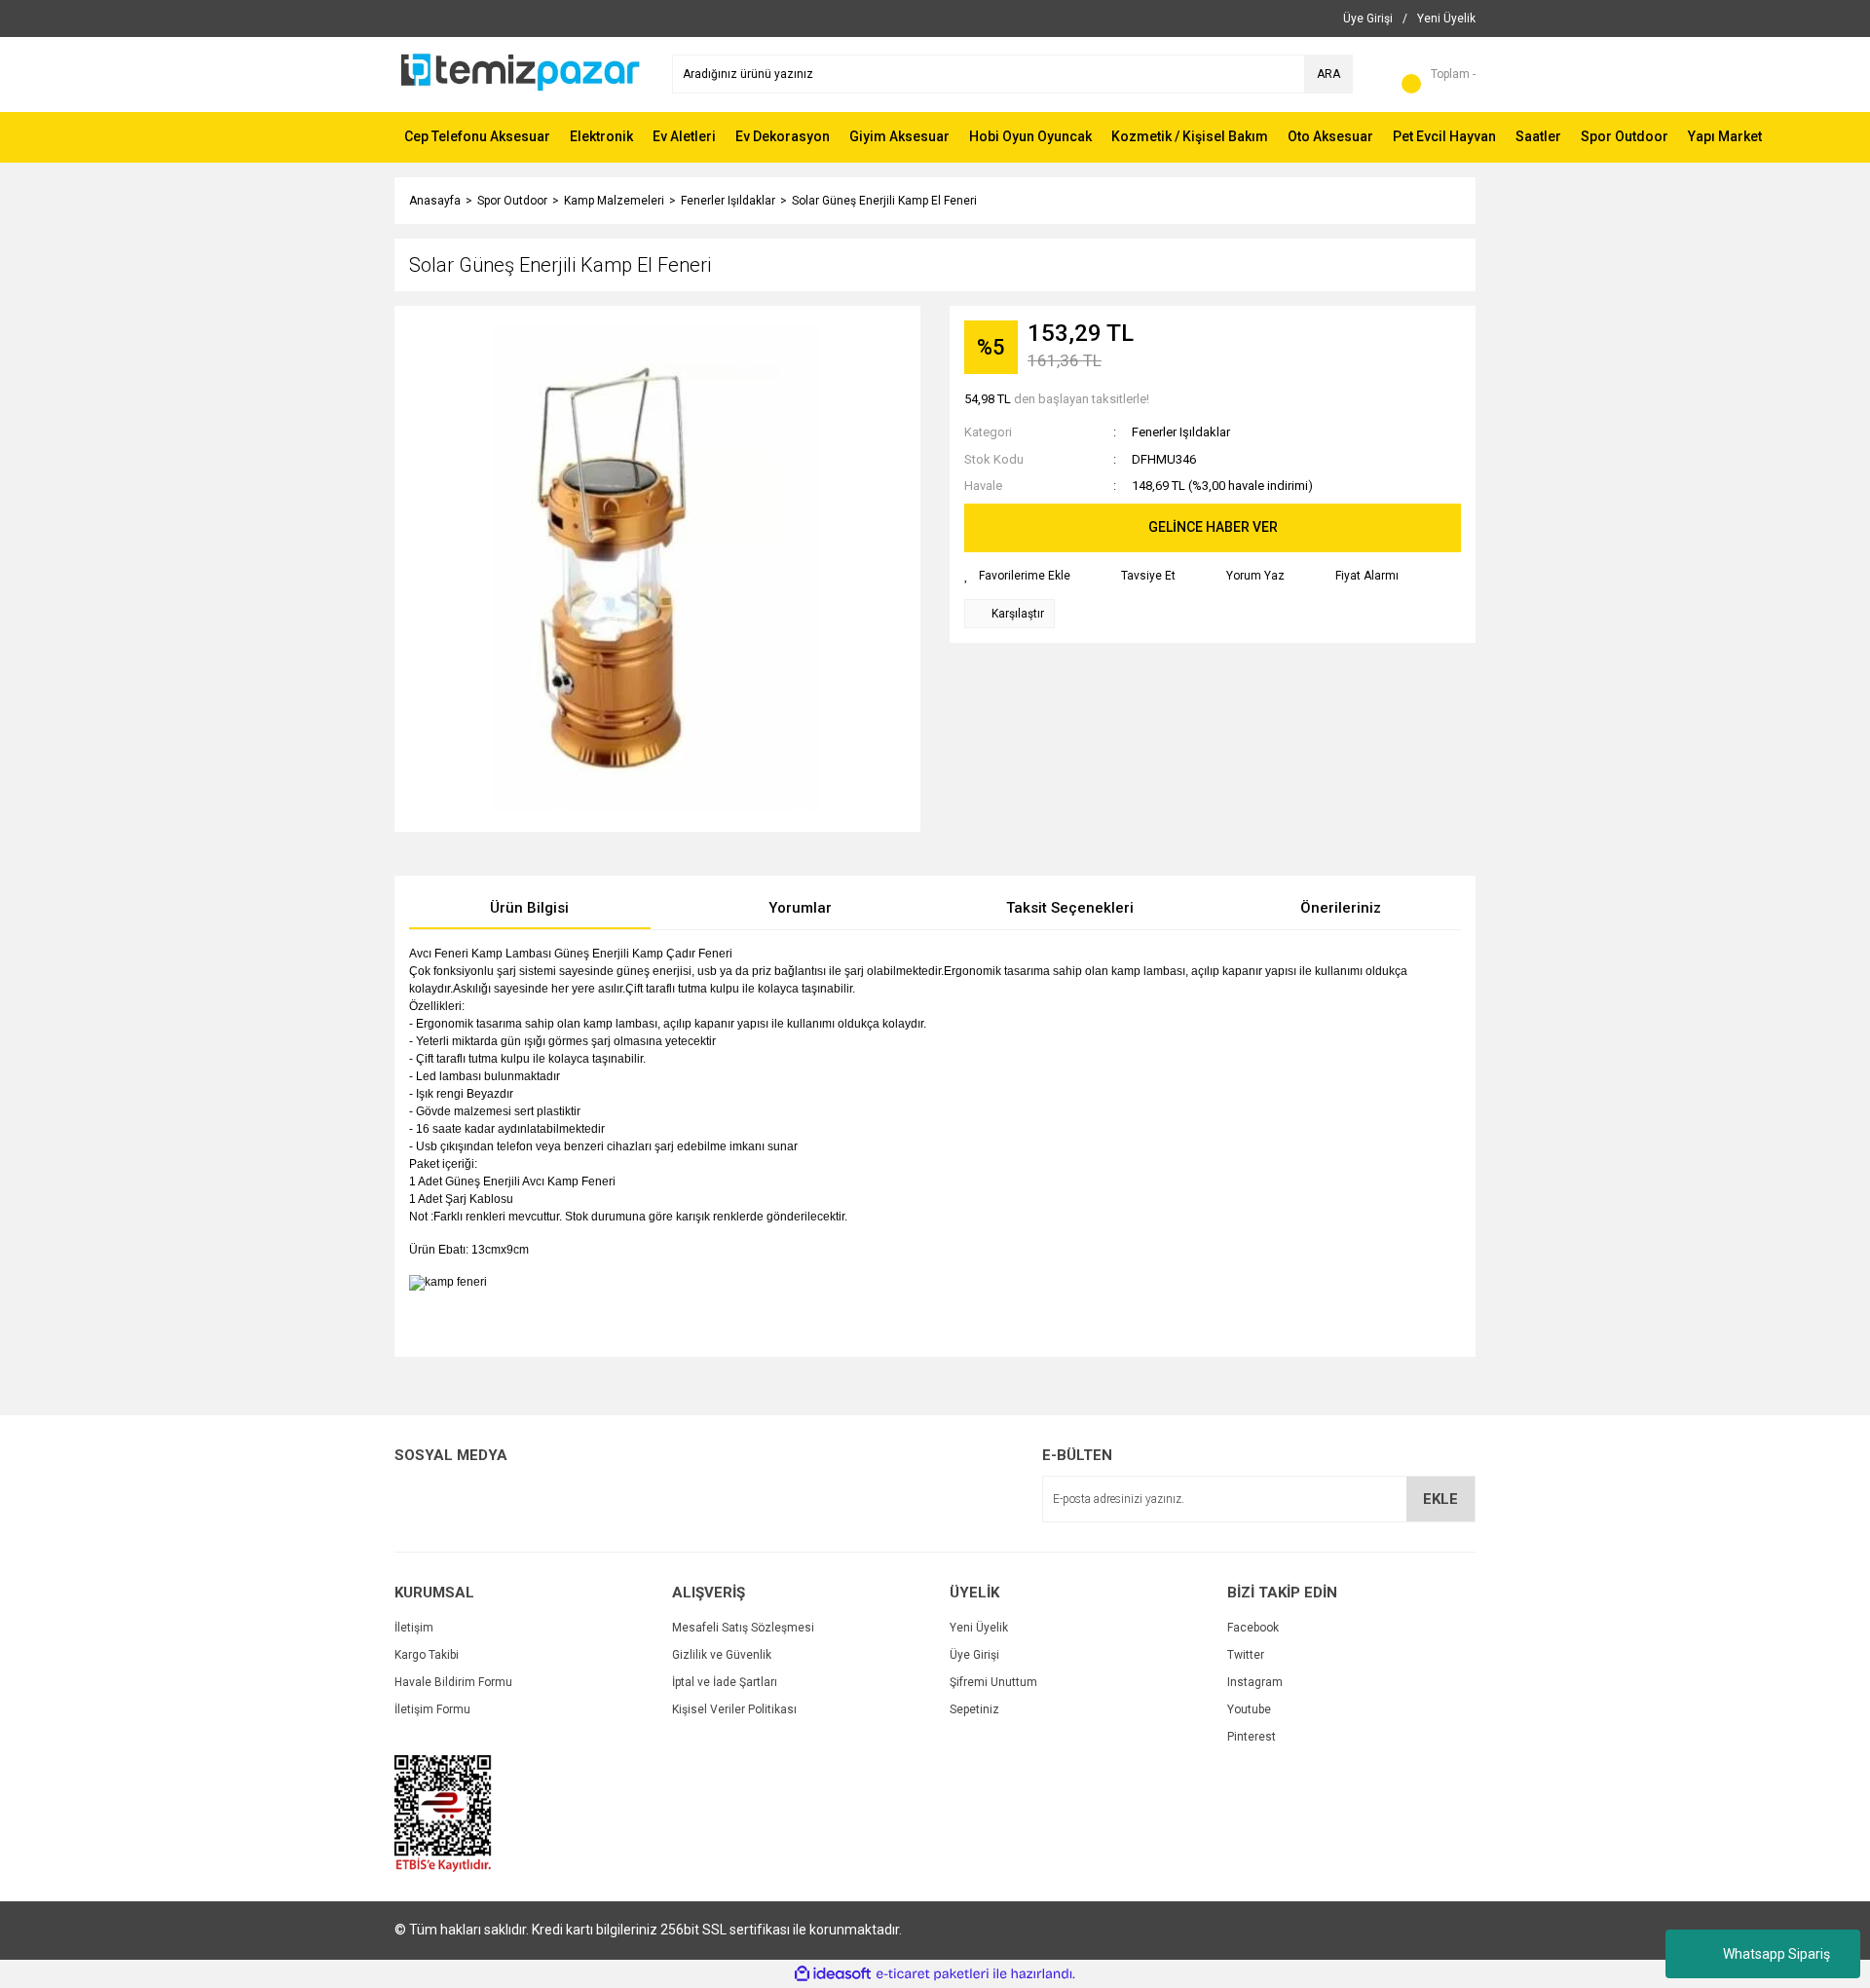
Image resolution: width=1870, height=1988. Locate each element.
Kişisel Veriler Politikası (734, 1709)
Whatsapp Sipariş (1776, 1954)
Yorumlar (800, 908)
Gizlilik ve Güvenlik (722, 1655)
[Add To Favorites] (1017, 576)
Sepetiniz (974, 1709)
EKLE (1440, 1499)
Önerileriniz (1341, 908)
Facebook (1253, 1628)
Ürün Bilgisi (529, 908)
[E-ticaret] (933, 1973)
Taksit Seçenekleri (1070, 908)
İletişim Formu (432, 1709)
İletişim (414, 1628)
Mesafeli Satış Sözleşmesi (743, 1628)
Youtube (1249, 1709)
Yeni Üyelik (979, 1628)
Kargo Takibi (427, 1655)
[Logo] (519, 73)
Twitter (1246, 1655)
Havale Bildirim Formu (453, 1682)
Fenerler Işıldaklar (1181, 432)
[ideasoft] (833, 1974)
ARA (1328, 74)
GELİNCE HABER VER (1213, 527)
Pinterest (1252, 1737)
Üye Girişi (974, 1655)
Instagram (1255, 1682)
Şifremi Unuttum (993, 1682)
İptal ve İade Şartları (725, 1682)
